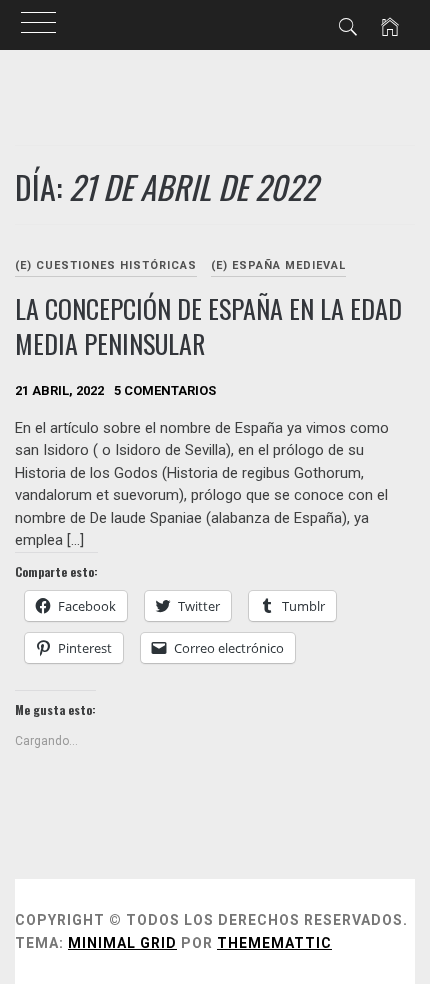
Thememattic (274, 943)
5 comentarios (165, 390)
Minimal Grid (122, 943)
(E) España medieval (278, 265)
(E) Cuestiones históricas (106, 265)
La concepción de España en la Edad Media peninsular (208, 326)
